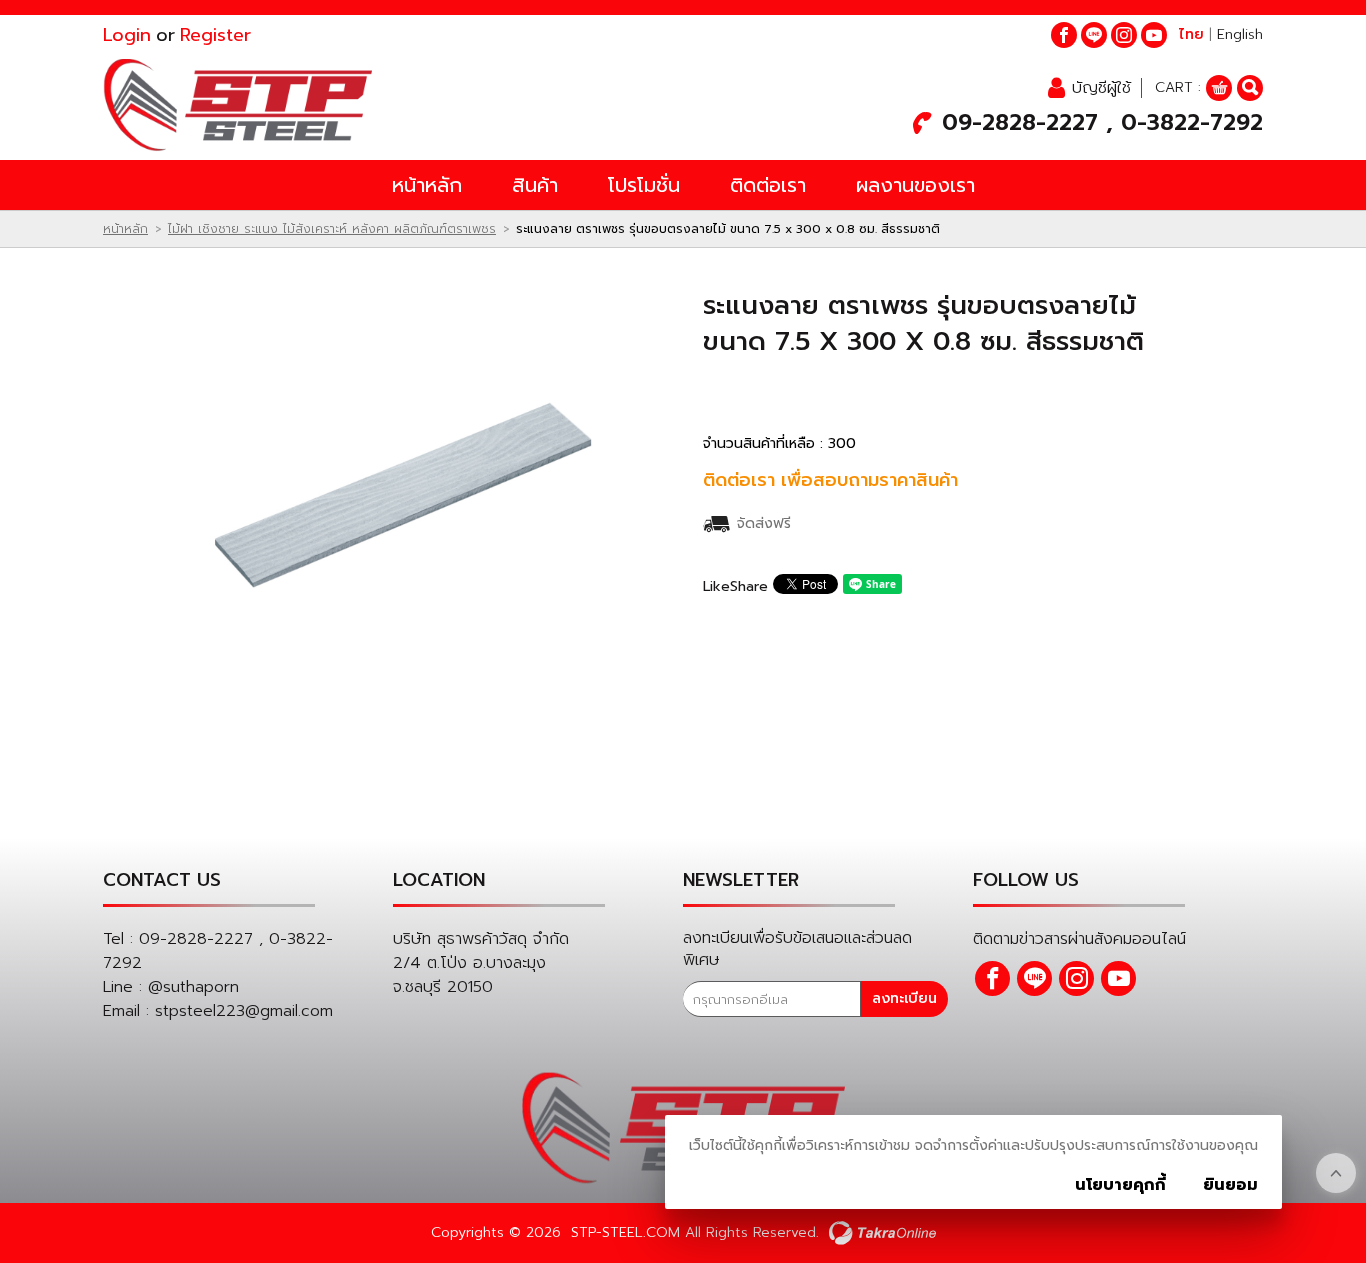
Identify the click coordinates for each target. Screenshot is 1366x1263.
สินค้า (535, 185)
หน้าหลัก (427, 185)
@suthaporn (193, 987)
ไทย (1191, 34)
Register (215, 35)
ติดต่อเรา (768, 185)
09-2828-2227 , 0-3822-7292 (1102, 122)
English (1240, 34)
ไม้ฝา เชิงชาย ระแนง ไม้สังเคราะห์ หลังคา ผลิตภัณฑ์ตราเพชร (332, 229)
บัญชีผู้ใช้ (1101, 88)
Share (749, 586)
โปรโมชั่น (644, 185)
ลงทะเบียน (904, 998)
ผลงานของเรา (915, 185)
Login (127, 35)
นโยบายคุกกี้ (1120, 1185)
